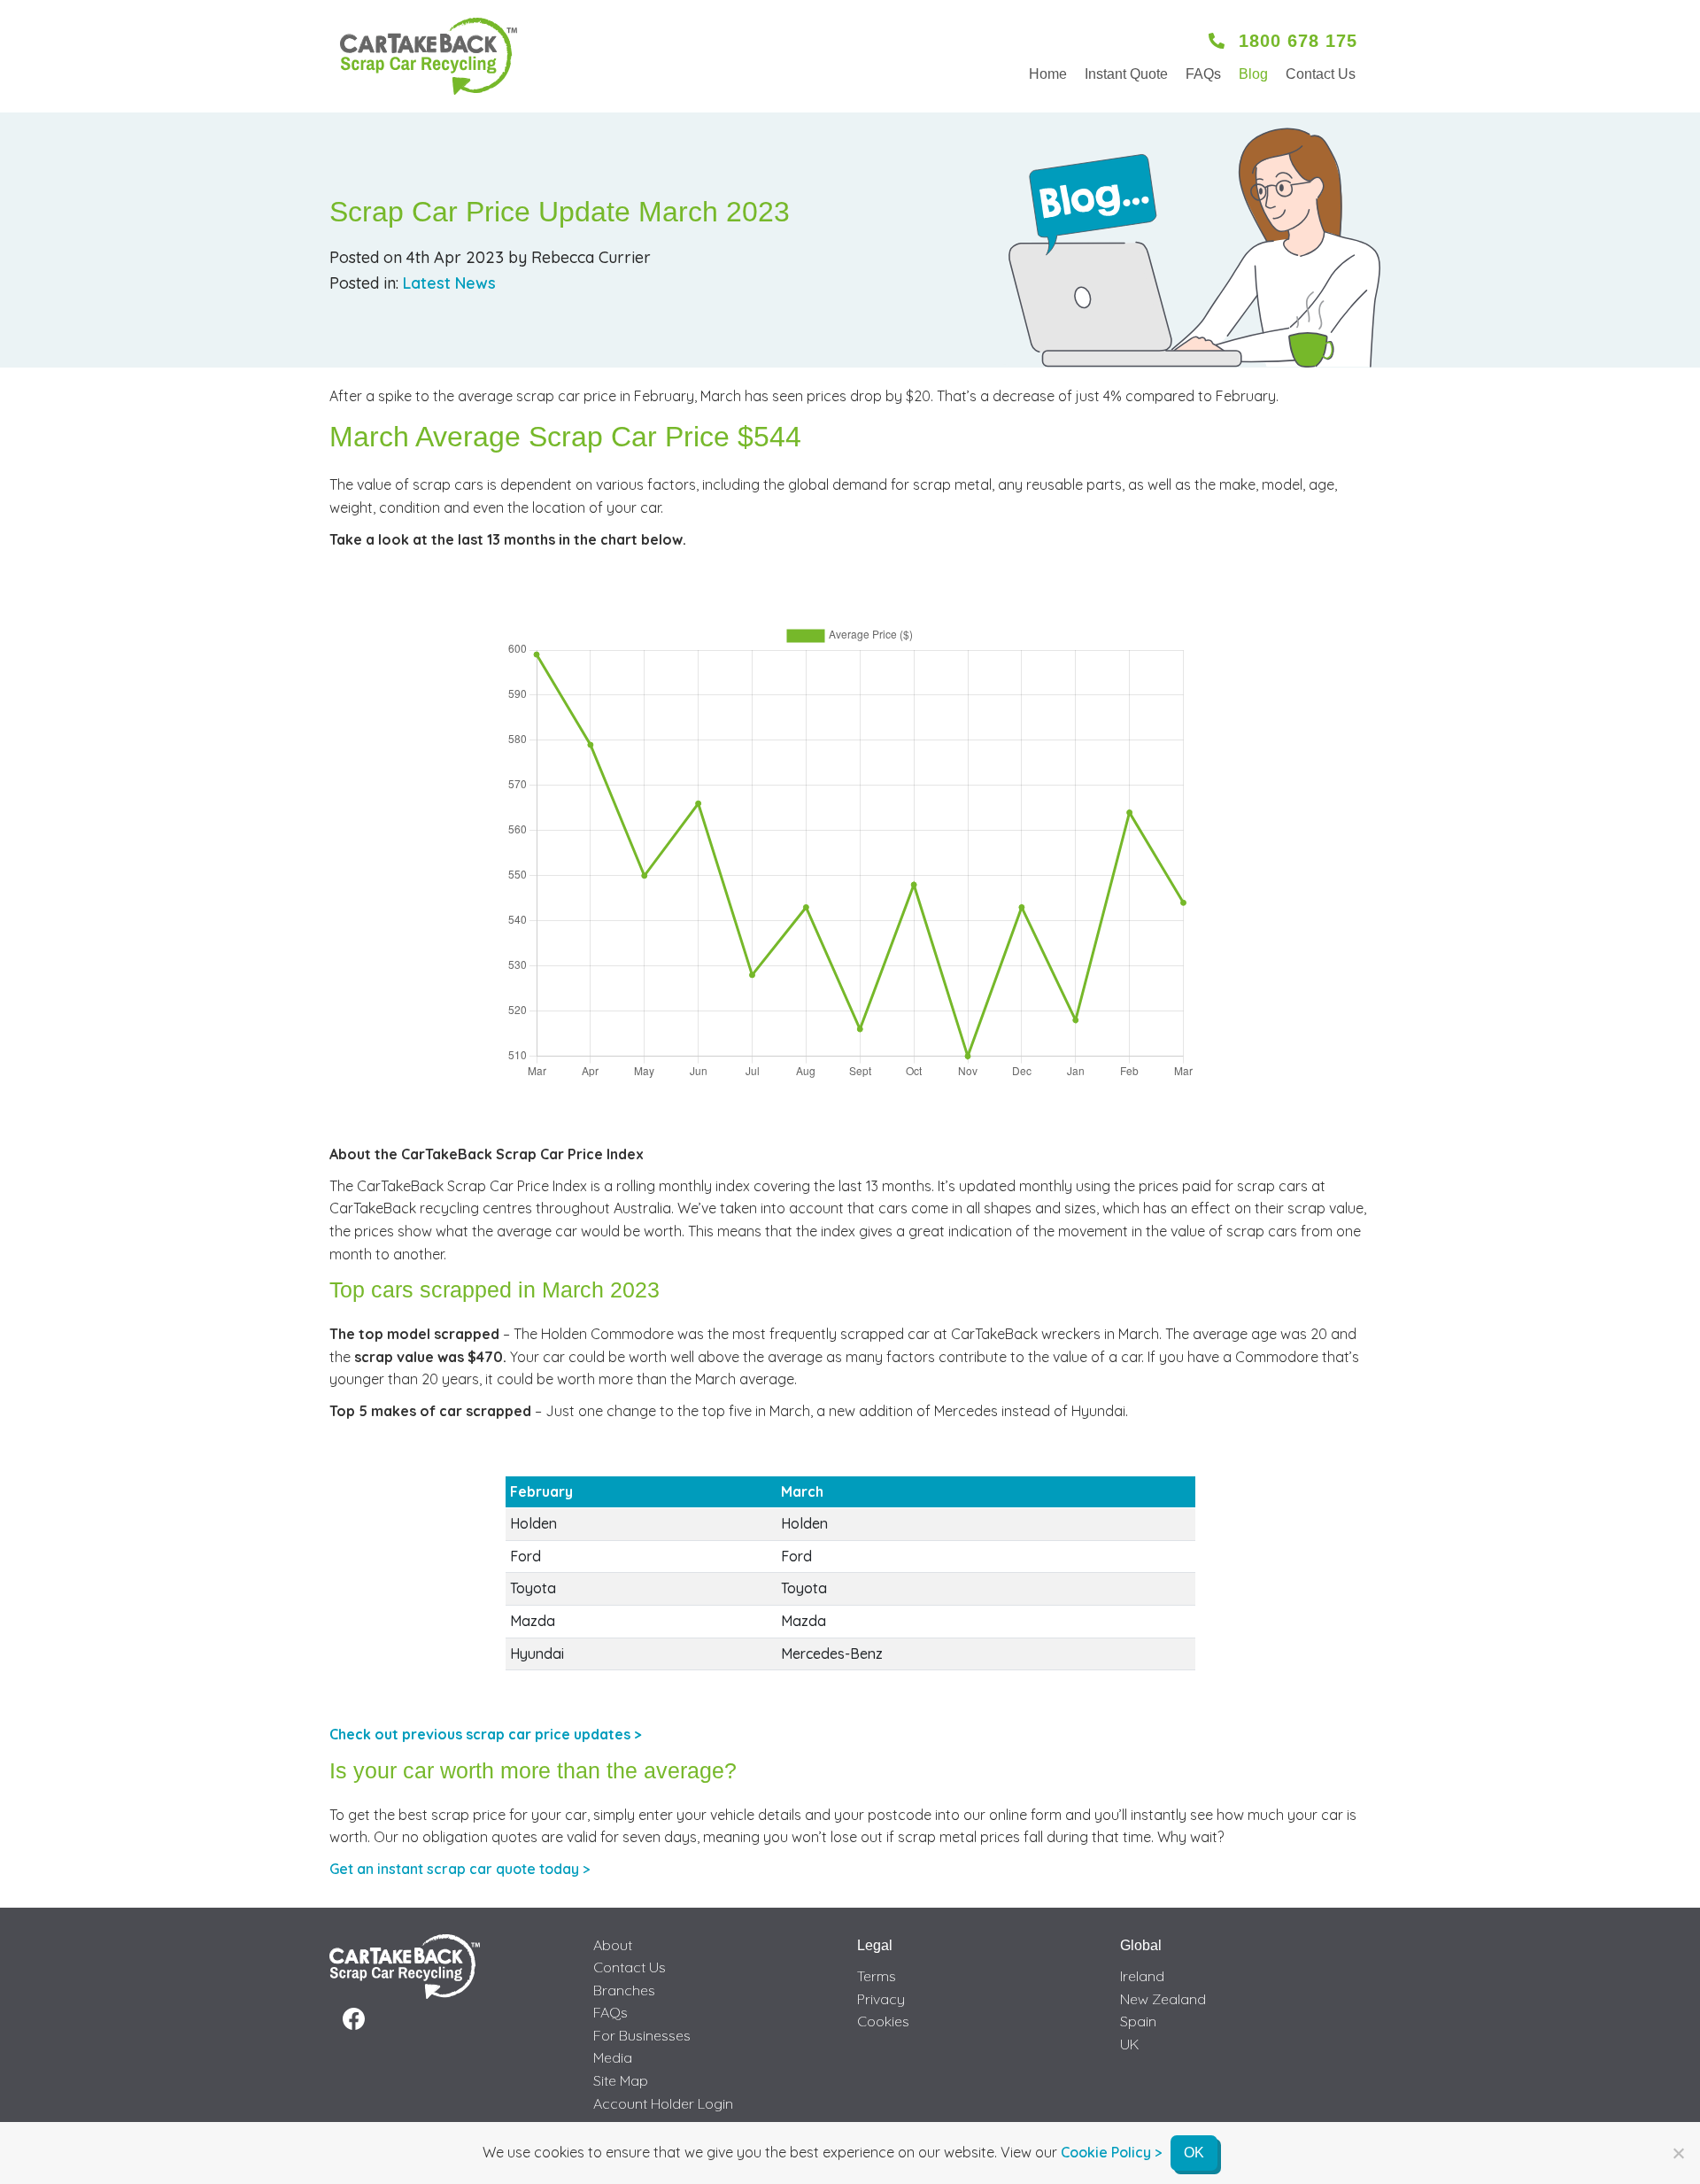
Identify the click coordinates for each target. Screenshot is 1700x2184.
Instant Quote (1126, 74)
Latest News (449, 283)
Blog (1253, 74)
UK (1130, 2044)
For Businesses (642, 2035)
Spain (1138, 2021)
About (613, 1945)
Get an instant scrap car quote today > (460, 1869)
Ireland (1142, 1976)
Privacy (881, 1999)
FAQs (1203, 74)
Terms (877, 1976)
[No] (1678, 2153)
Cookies (883, 2021)
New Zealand (1163, 1999)
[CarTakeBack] (429, 56)
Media (613, 2057)
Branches (624, 1990)
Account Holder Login (663, 2103)
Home (1048, 74)
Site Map (621, 2080)
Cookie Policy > (1111, 2152)
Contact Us (1321, 74)
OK (1194, 2153)
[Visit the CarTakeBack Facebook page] (354, 2019)
